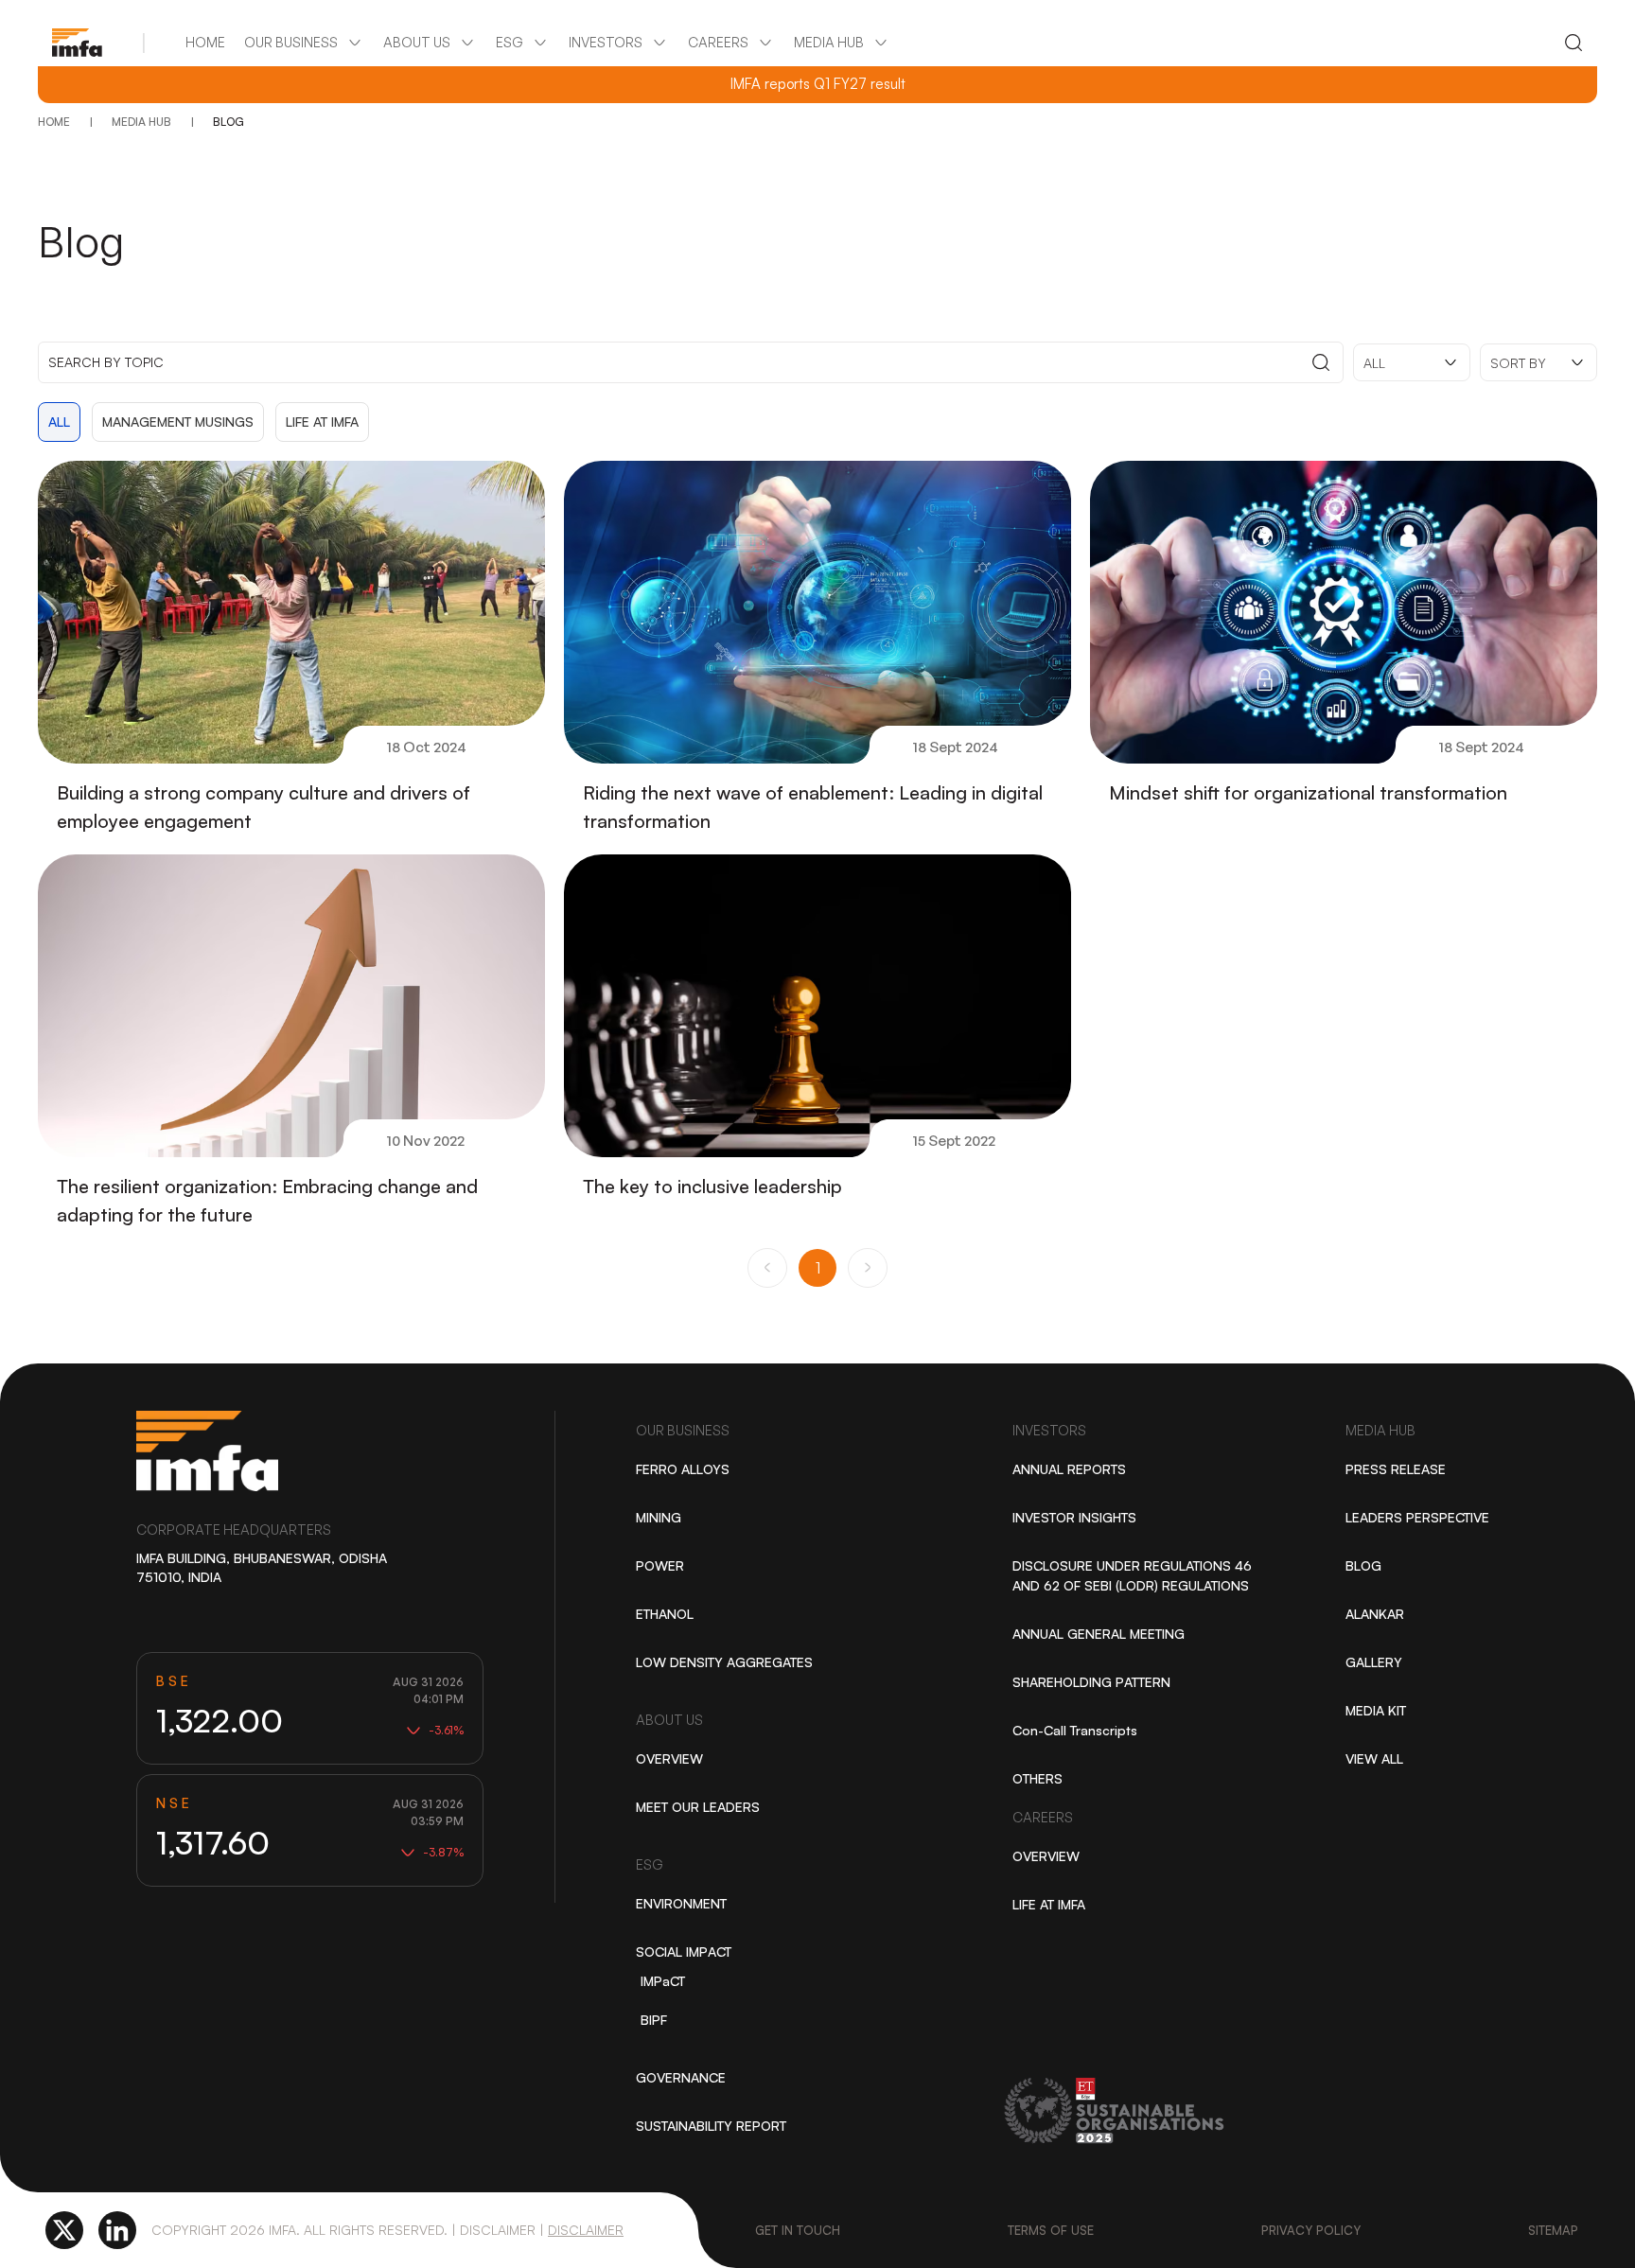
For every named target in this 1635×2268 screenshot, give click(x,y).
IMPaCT (663, 1981)
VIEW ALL (1374, 1758)
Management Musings (178, 422)
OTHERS (1037, 1778)
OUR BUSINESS (683, 1430)
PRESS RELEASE (1396, 1469)
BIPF (654, 2020)
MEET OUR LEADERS (698, 1807)
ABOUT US (669, 1720)
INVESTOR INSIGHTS (1074, 1517)
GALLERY (1374, 1662)
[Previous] (767, 1268)
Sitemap (1553, 2230)
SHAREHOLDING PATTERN (1091, 1682)
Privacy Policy (1311, 2230)
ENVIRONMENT (681, 1903)
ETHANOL (665, 1614)
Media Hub (1380, 1430)
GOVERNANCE (681, 2077)
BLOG (1363, 1565)
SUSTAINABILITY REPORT (711, 2126)
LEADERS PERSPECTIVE (1417, 1517)
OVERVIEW (669, 1758)
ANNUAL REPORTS (1069, 1469)
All (59, 422)
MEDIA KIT (1376, 1710)
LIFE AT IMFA (1049, 1904)
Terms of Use (1051, 2230)
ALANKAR (1375, 1614)
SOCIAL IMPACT (684, 1952)
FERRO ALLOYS (683, 1469)
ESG (650, 1864)
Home (205, 42)
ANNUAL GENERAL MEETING (1099, 1634)
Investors (1049, 1430)
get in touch (798, 2230)
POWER (660, 1565)
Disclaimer (586, 2230)
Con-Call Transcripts (1075, 1730)
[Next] (868, 1268)
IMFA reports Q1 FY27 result (818, 84)
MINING (659, 1517)
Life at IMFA (322, 422)
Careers (1043, 1817)
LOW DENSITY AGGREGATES (724, 1662)
